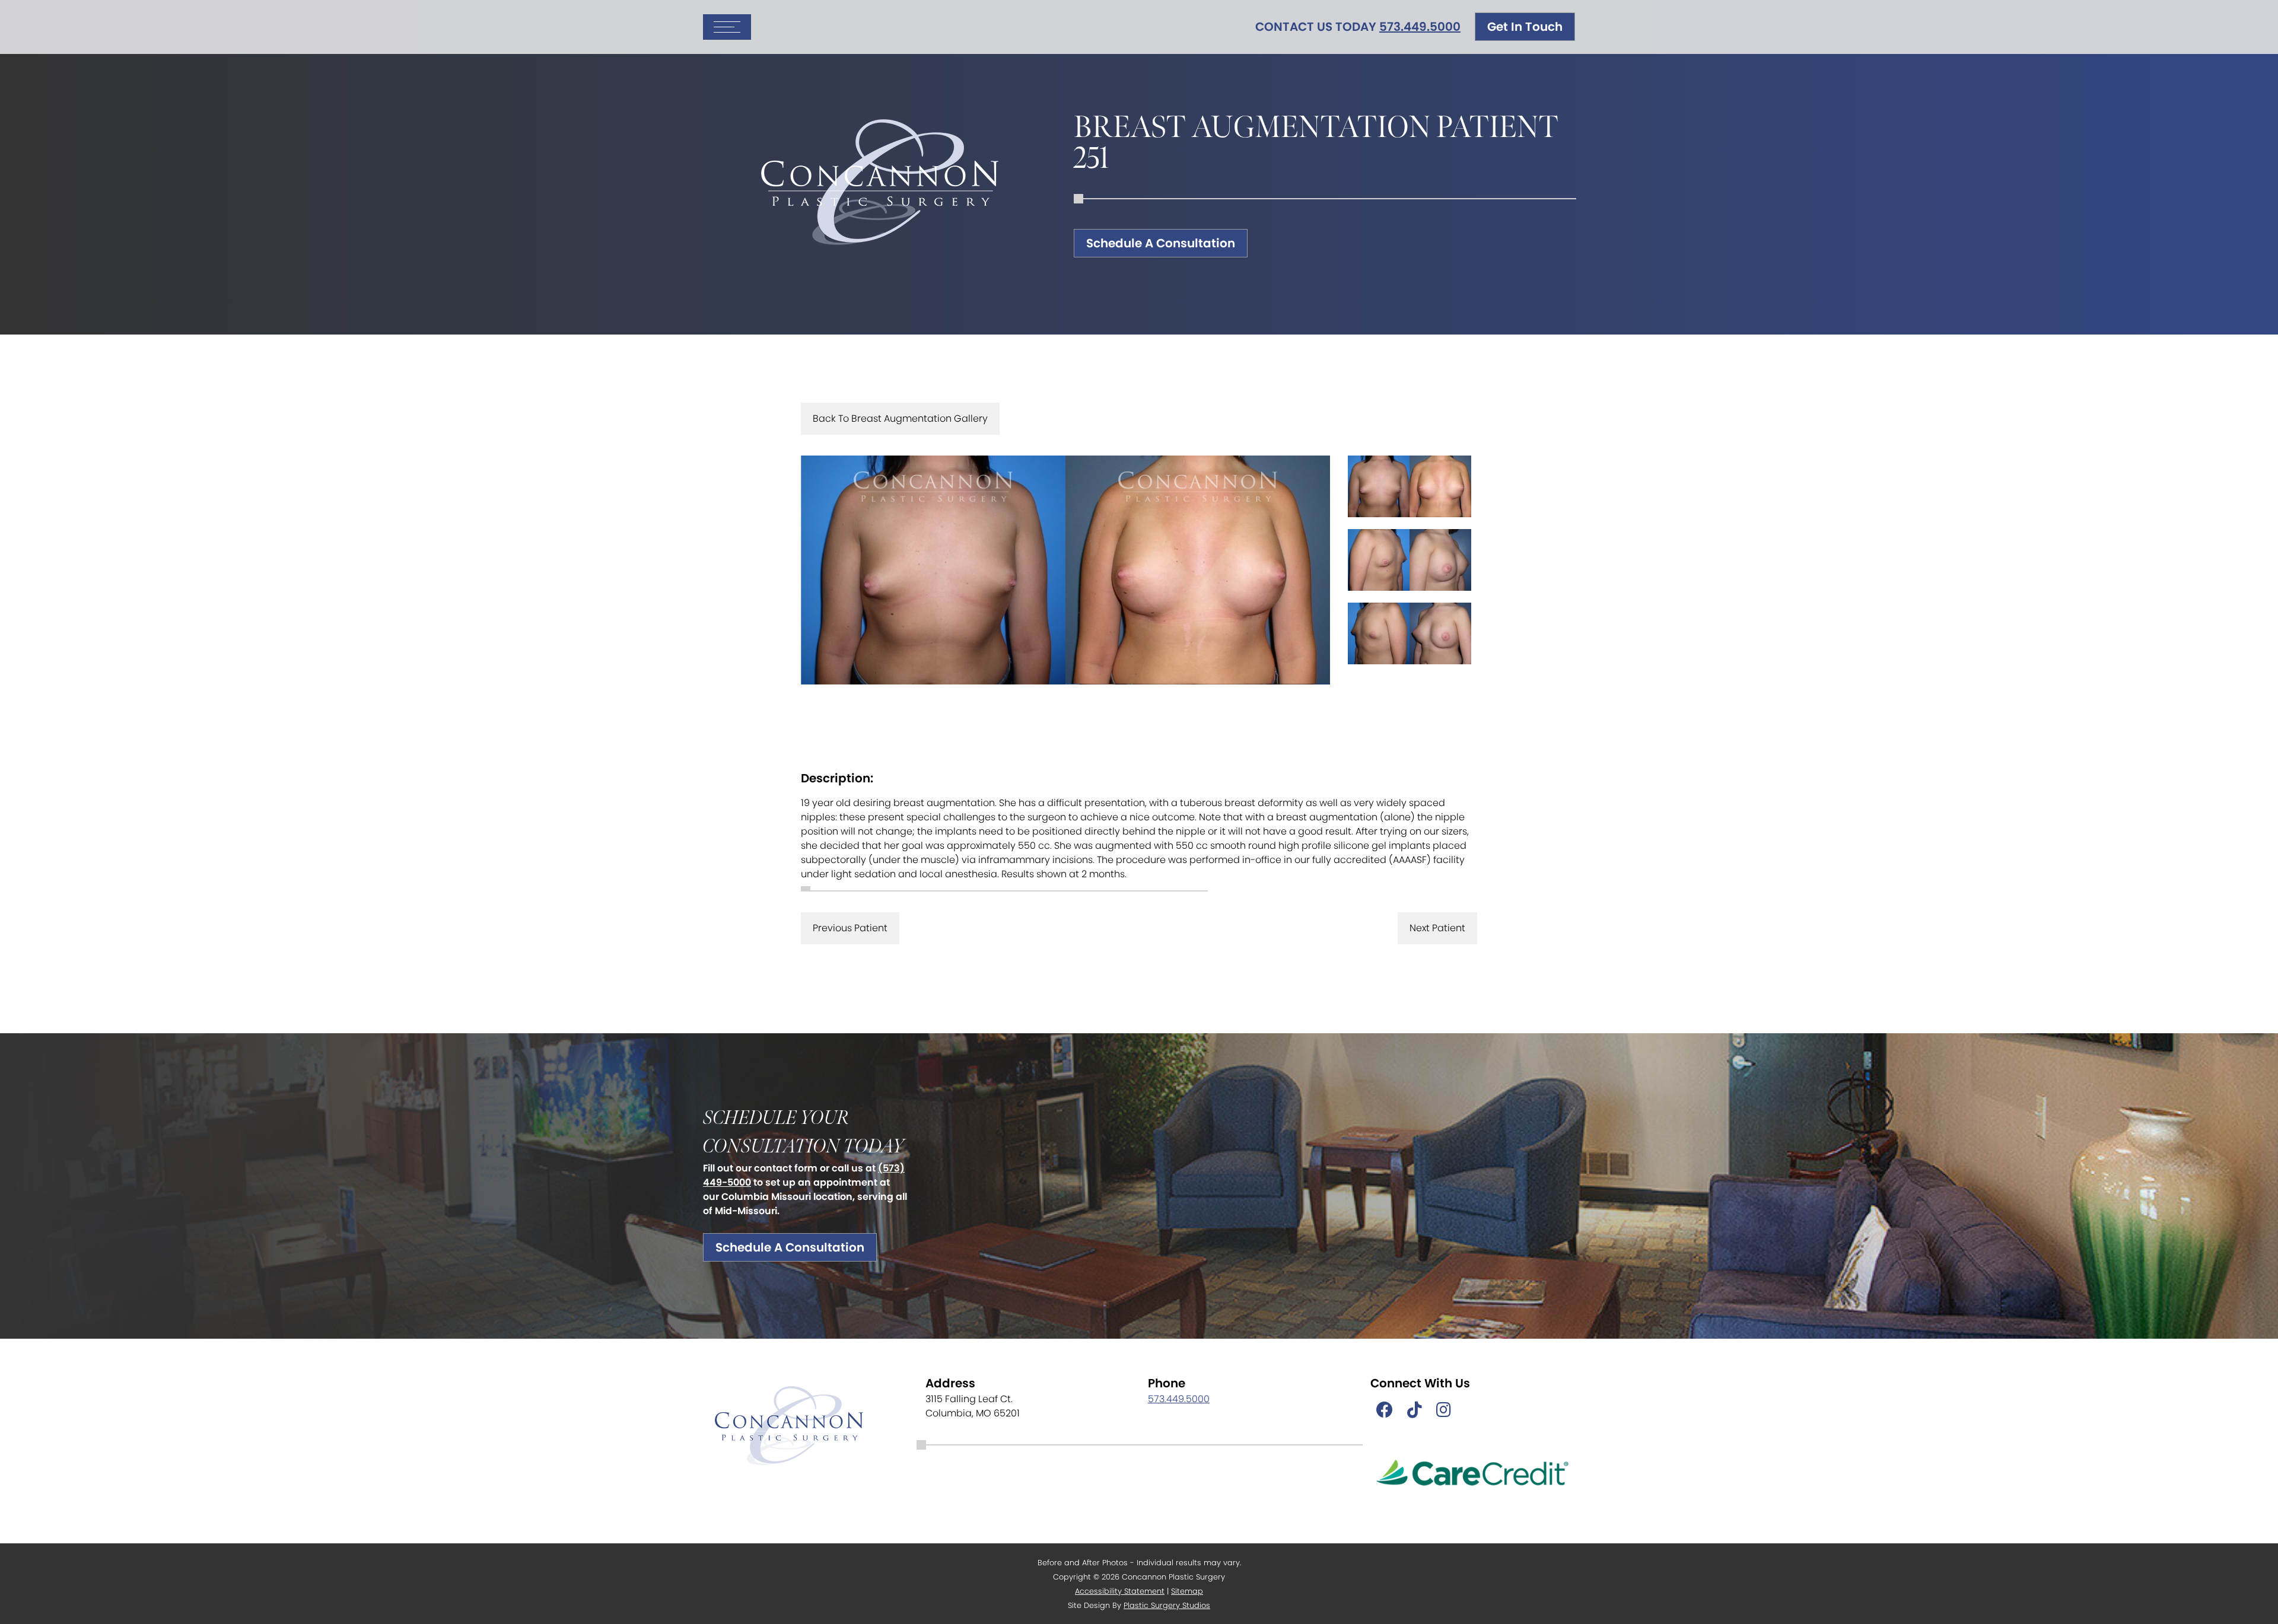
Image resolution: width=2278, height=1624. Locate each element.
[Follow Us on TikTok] (1415, 1410)
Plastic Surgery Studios (1167, 1605)
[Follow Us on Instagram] (1444, 1410)
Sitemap (1187, 1591)
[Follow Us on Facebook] (1385, 1410)
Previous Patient (850, 928)
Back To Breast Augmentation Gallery (900, 418)
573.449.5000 (1420, 27)
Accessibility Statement (1120, 1591)
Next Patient (1437, 928)
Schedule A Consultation (1161, 243)
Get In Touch (1525, 27)
